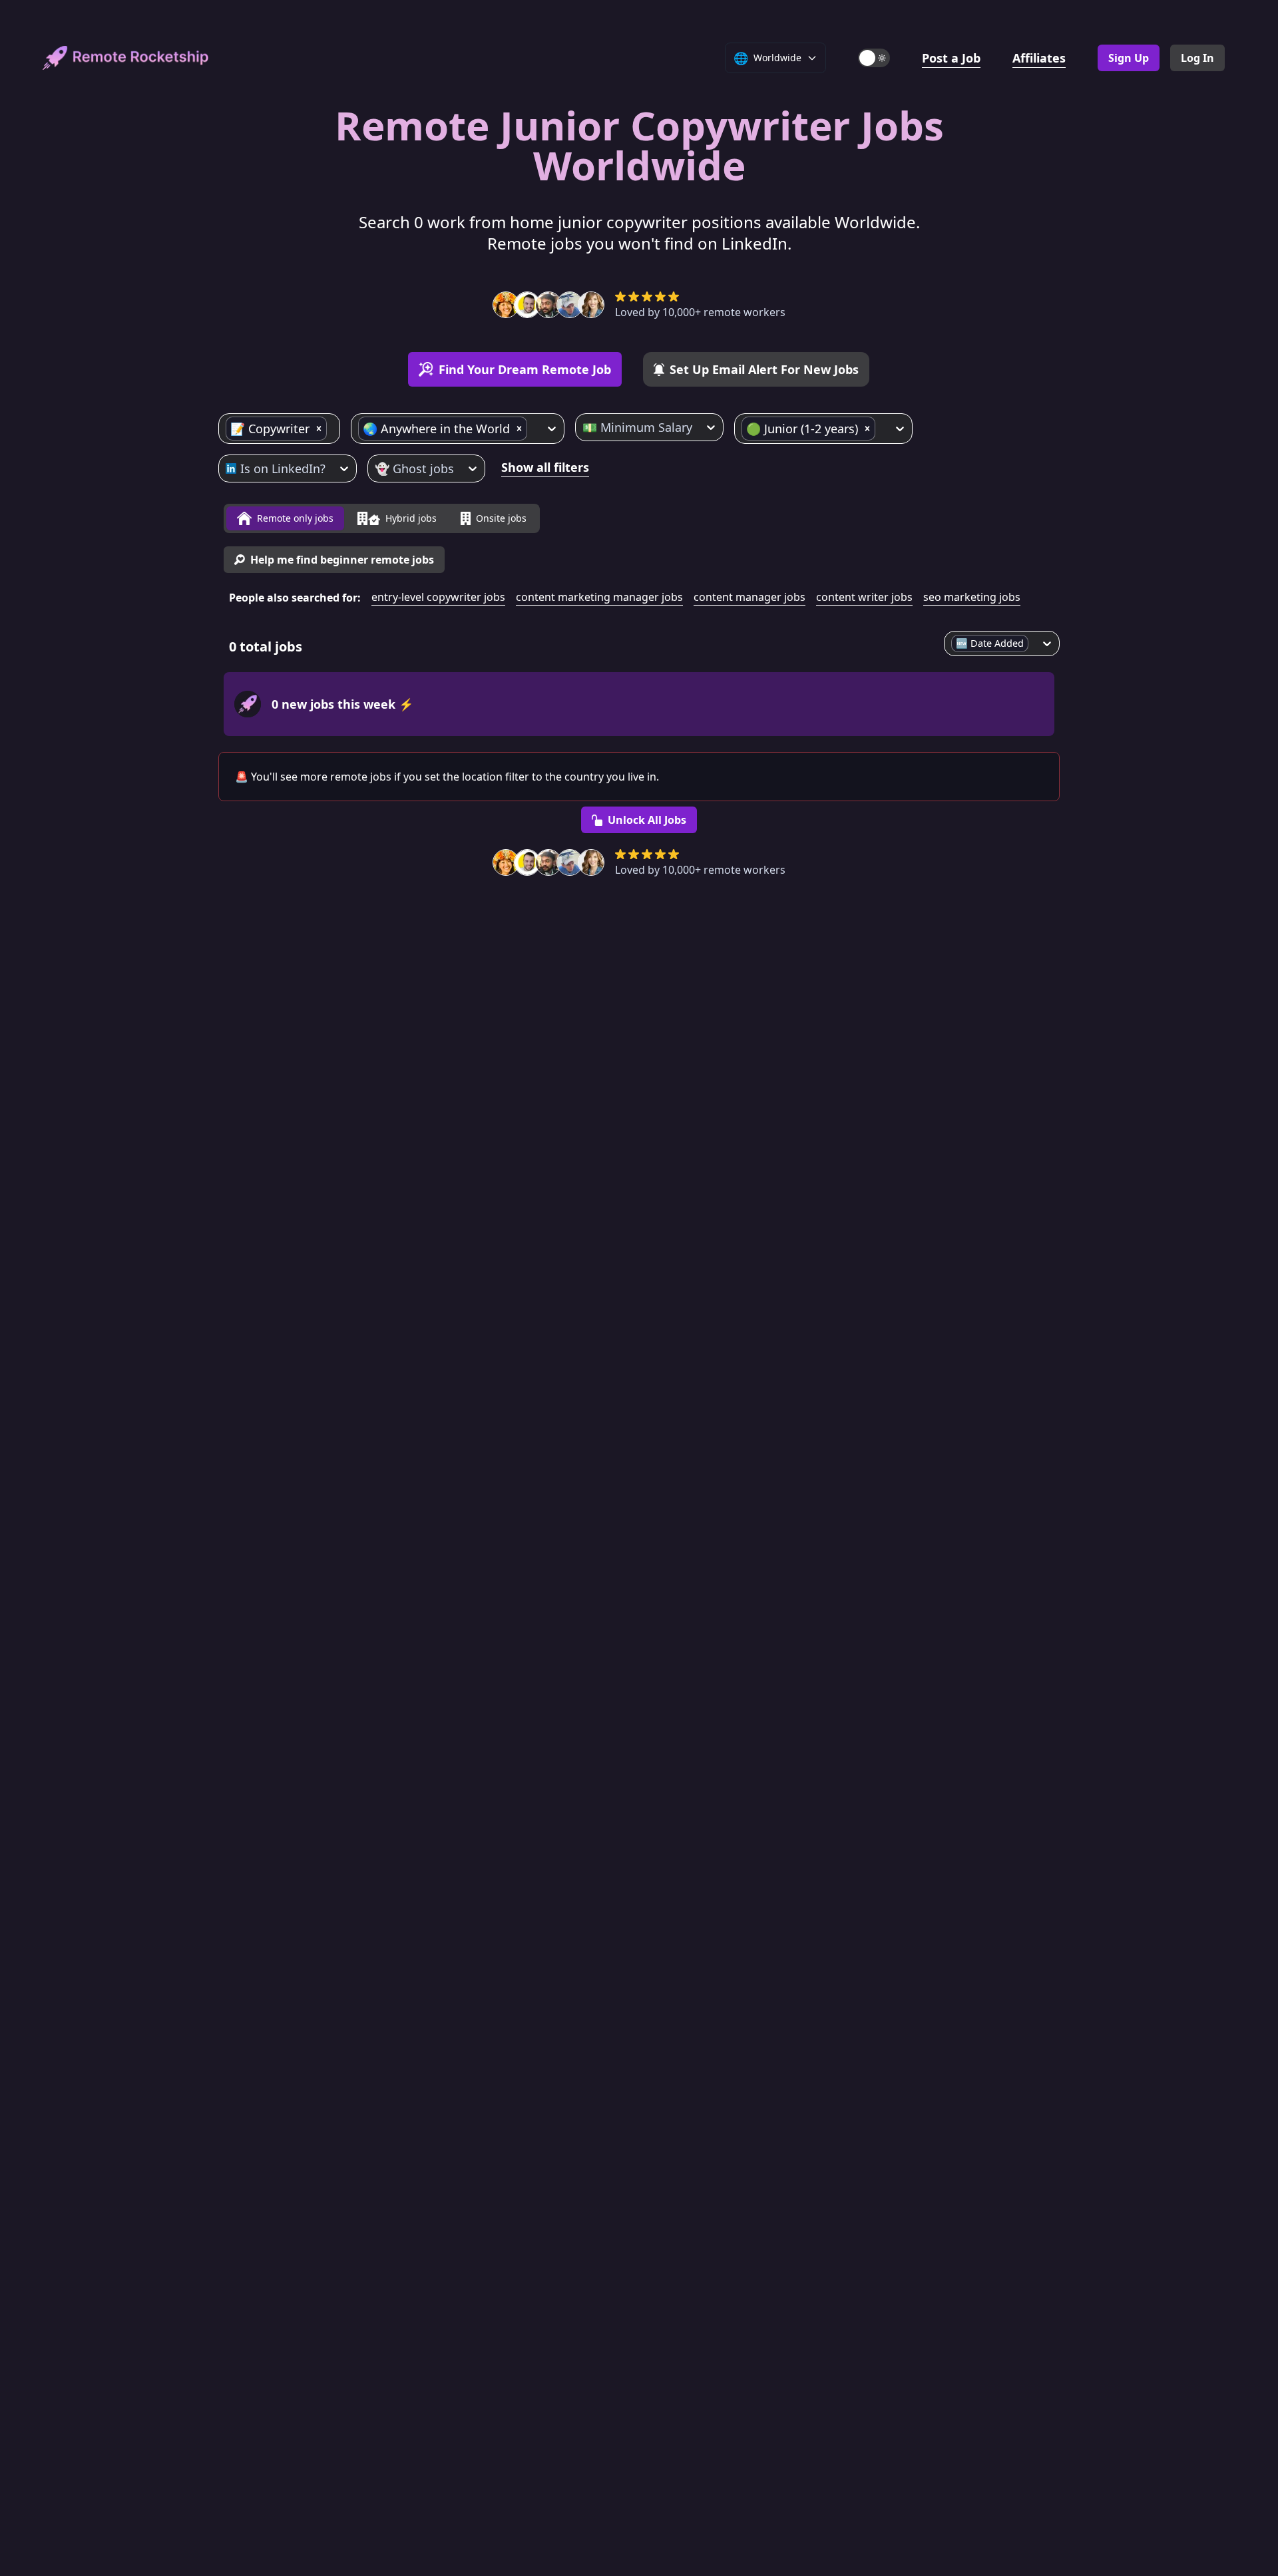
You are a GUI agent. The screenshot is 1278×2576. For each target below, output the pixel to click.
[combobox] (331, 429)
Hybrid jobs (411, 518)
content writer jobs (864, 597)
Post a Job (951, 58)
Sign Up (1129, 58)
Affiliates (1039, 58)
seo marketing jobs (972, 597)
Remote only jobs (295, 518)
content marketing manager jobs (599, 597)
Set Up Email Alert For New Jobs (764, 369)
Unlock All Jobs (647, 820)
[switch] (874, 58)
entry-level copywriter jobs (438, 597)
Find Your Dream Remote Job (525, 369)
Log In (1197, 58)
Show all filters (545, 467)
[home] (126, 58)
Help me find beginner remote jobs (342, 560)
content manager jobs (749, 597)
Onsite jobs (501, 518)
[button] (319, 429)
